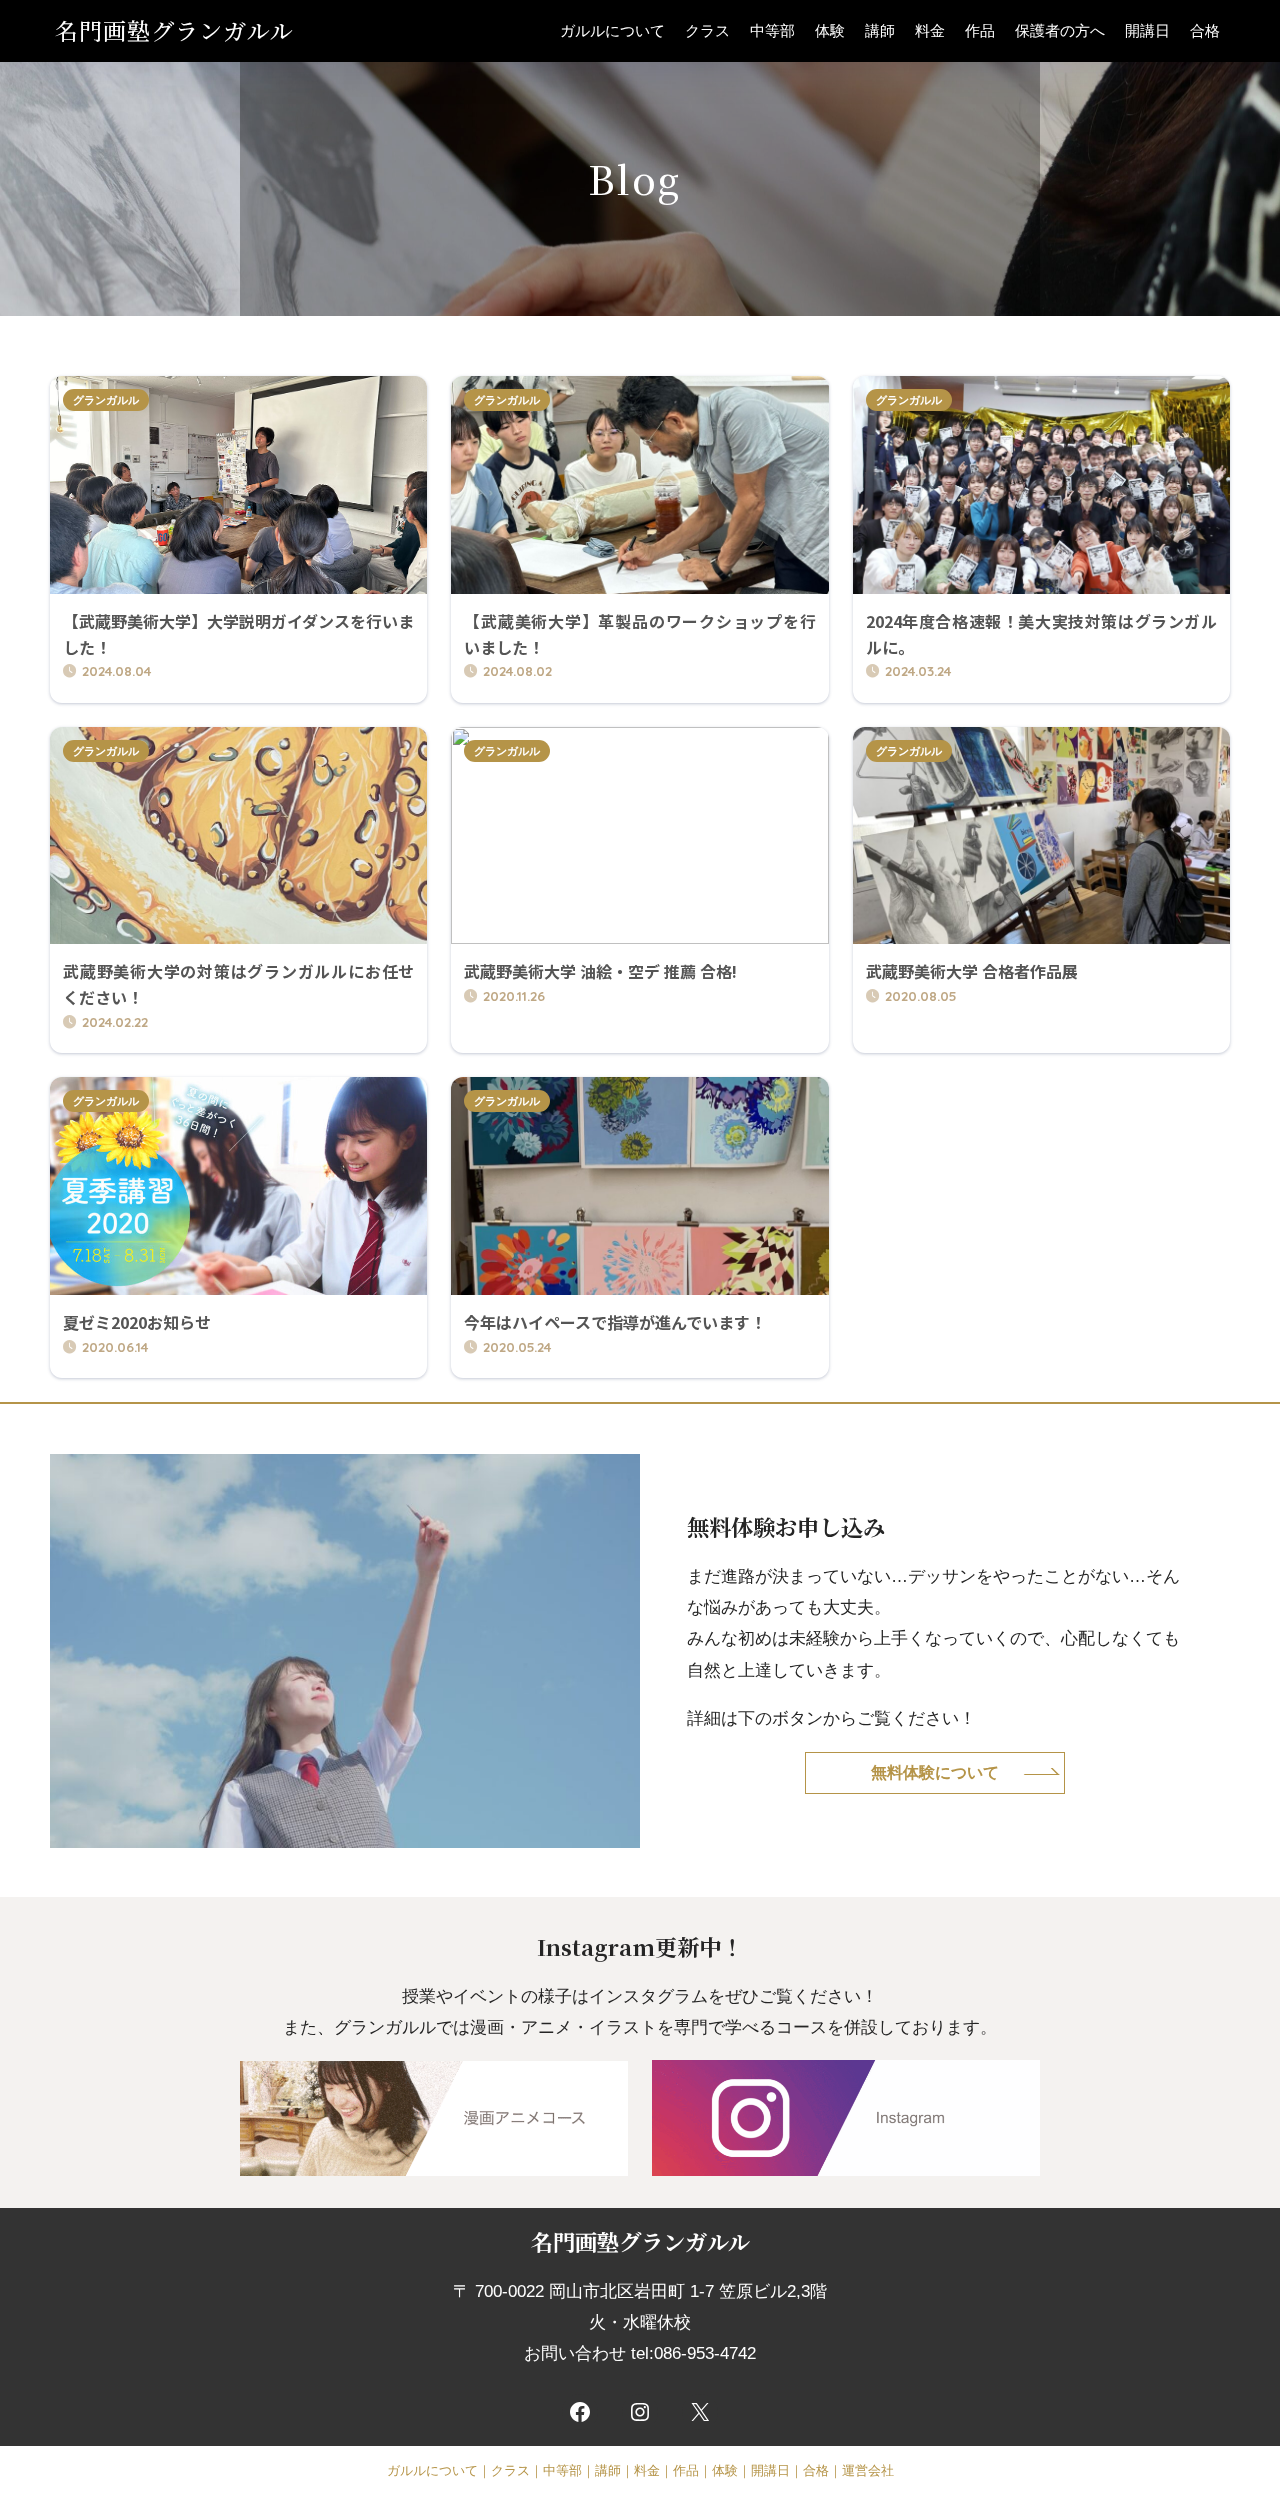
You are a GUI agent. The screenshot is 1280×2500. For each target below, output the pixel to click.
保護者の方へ (1060, 30)
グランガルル (106, 400)
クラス (707, 30)
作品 (980, 30)
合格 (1205, 30)
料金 (930, 30)
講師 (880, 30)
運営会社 (868, 2470)
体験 (830, 30)
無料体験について (935, 1772)
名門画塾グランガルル (174, 30)
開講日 (1147, 30)
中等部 (772, 30)
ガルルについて (612, 30)
